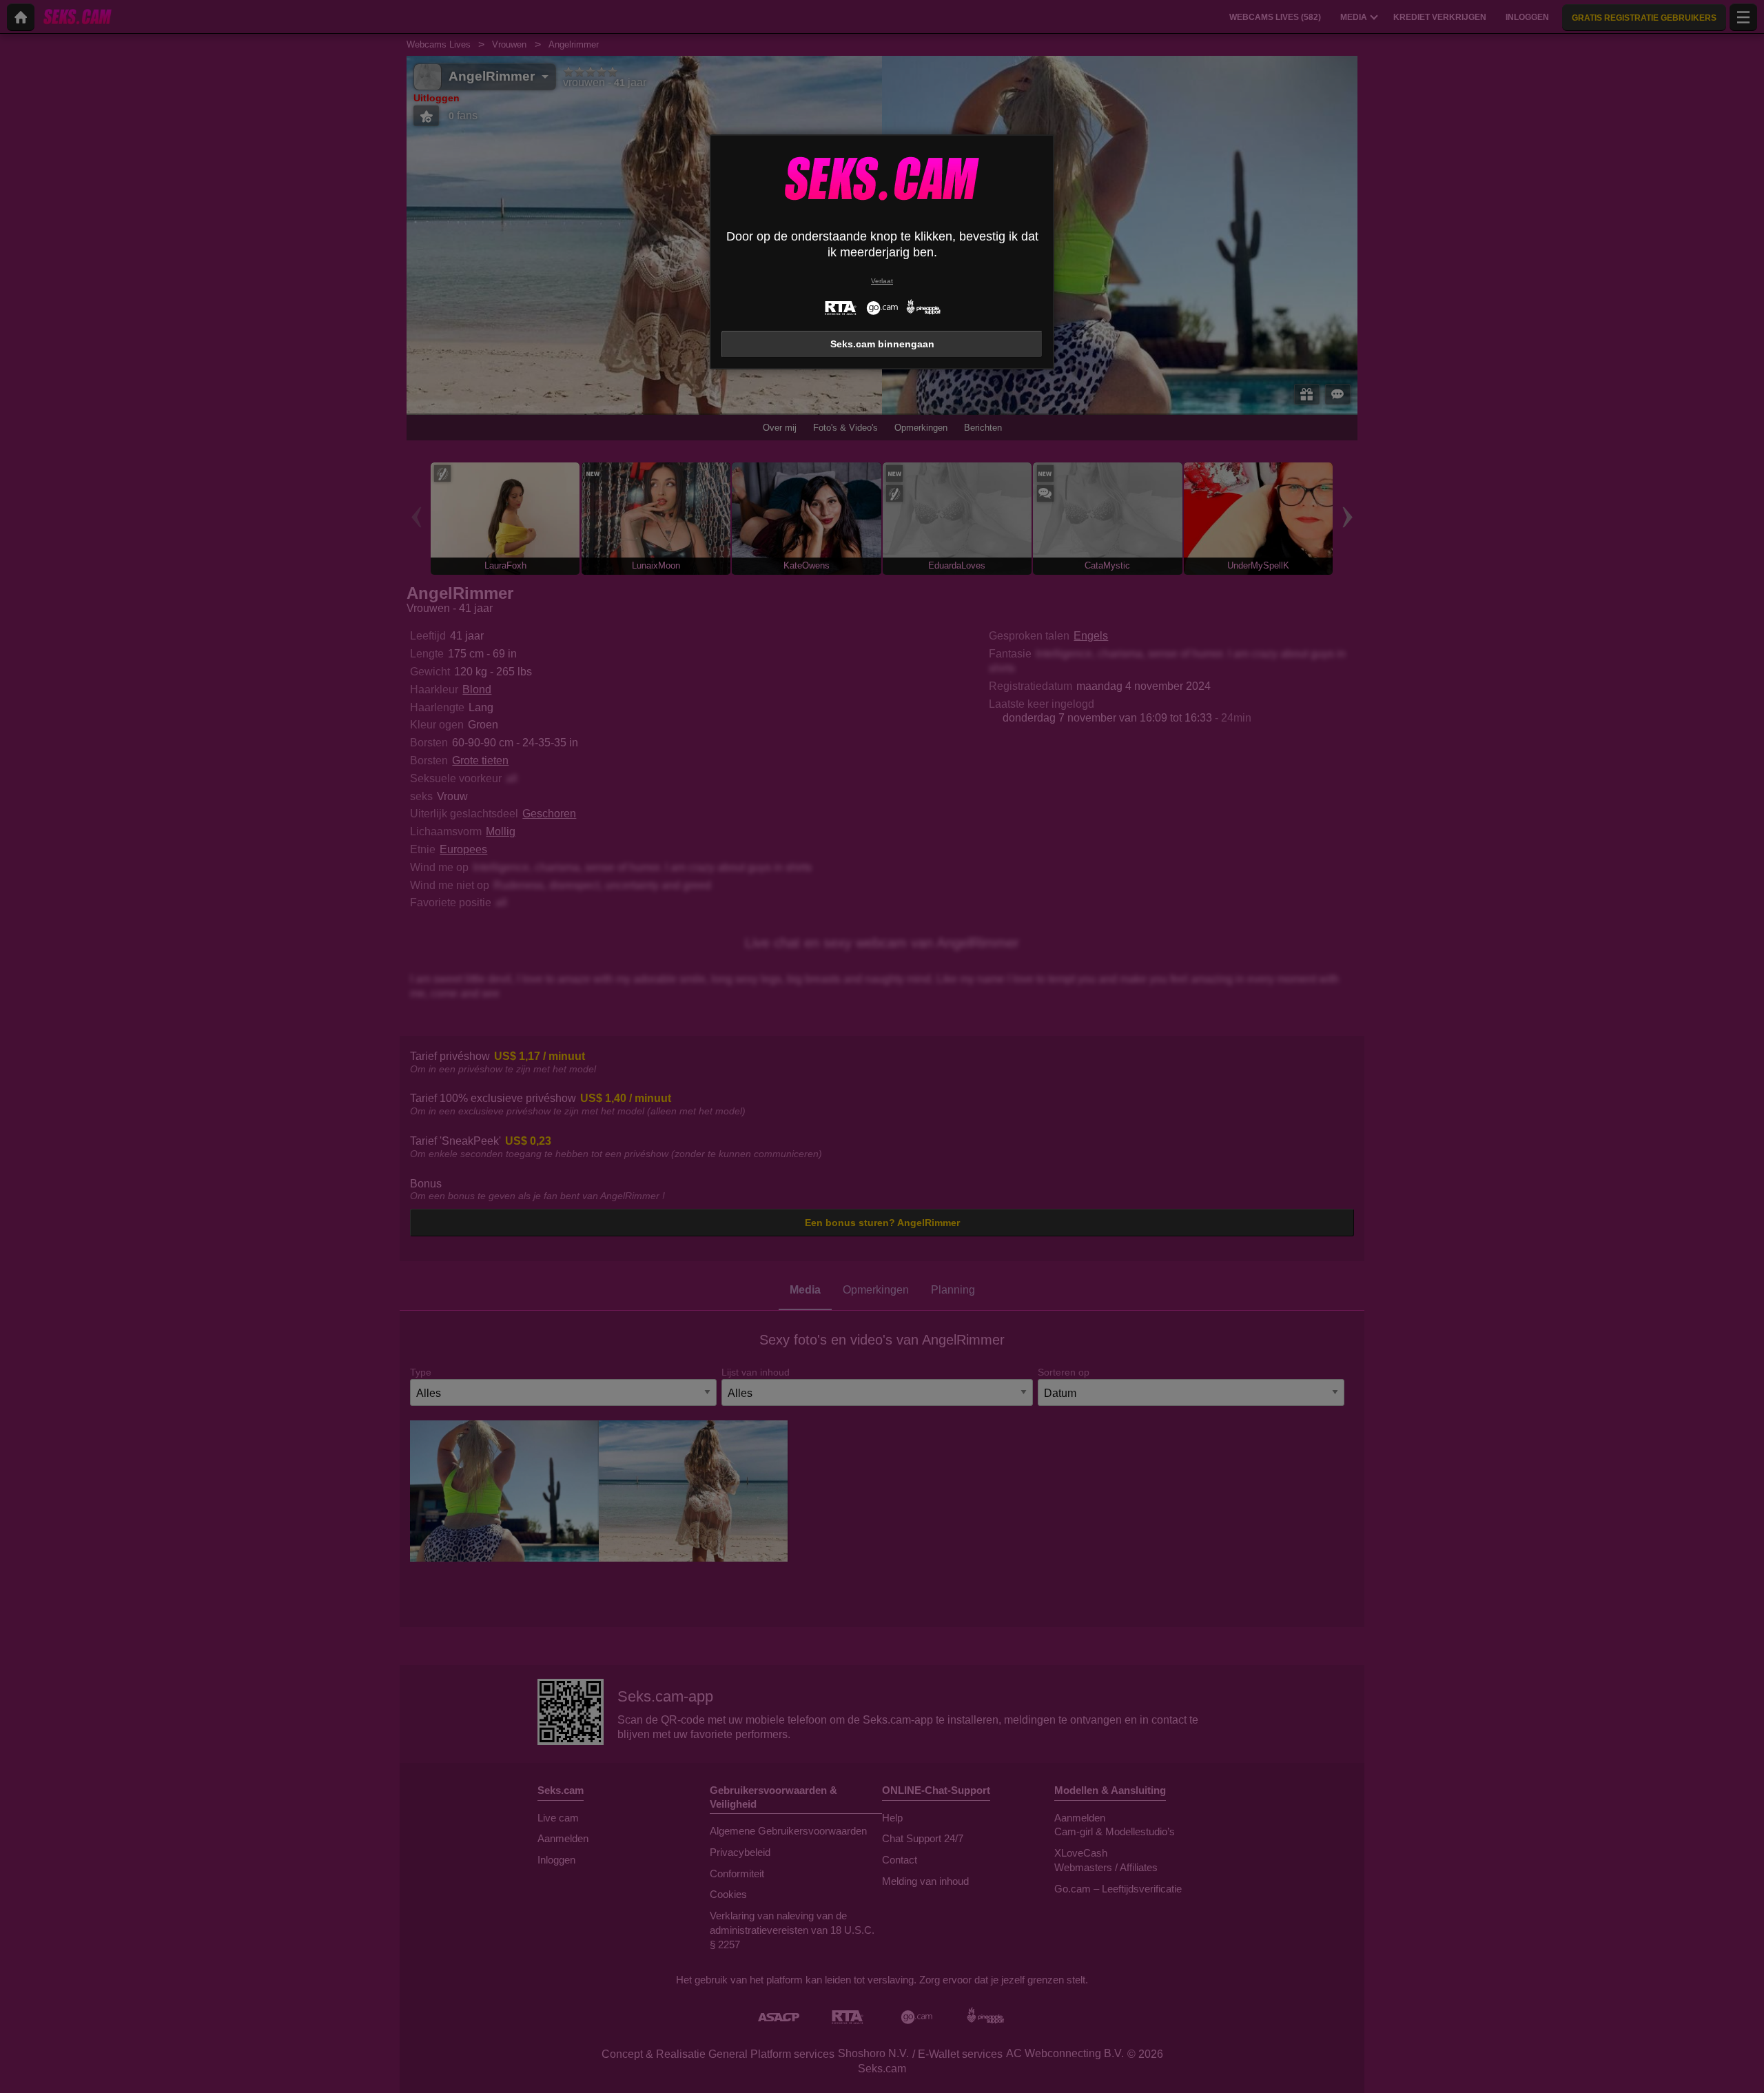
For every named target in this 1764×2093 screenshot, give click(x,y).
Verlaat (882, 281)
